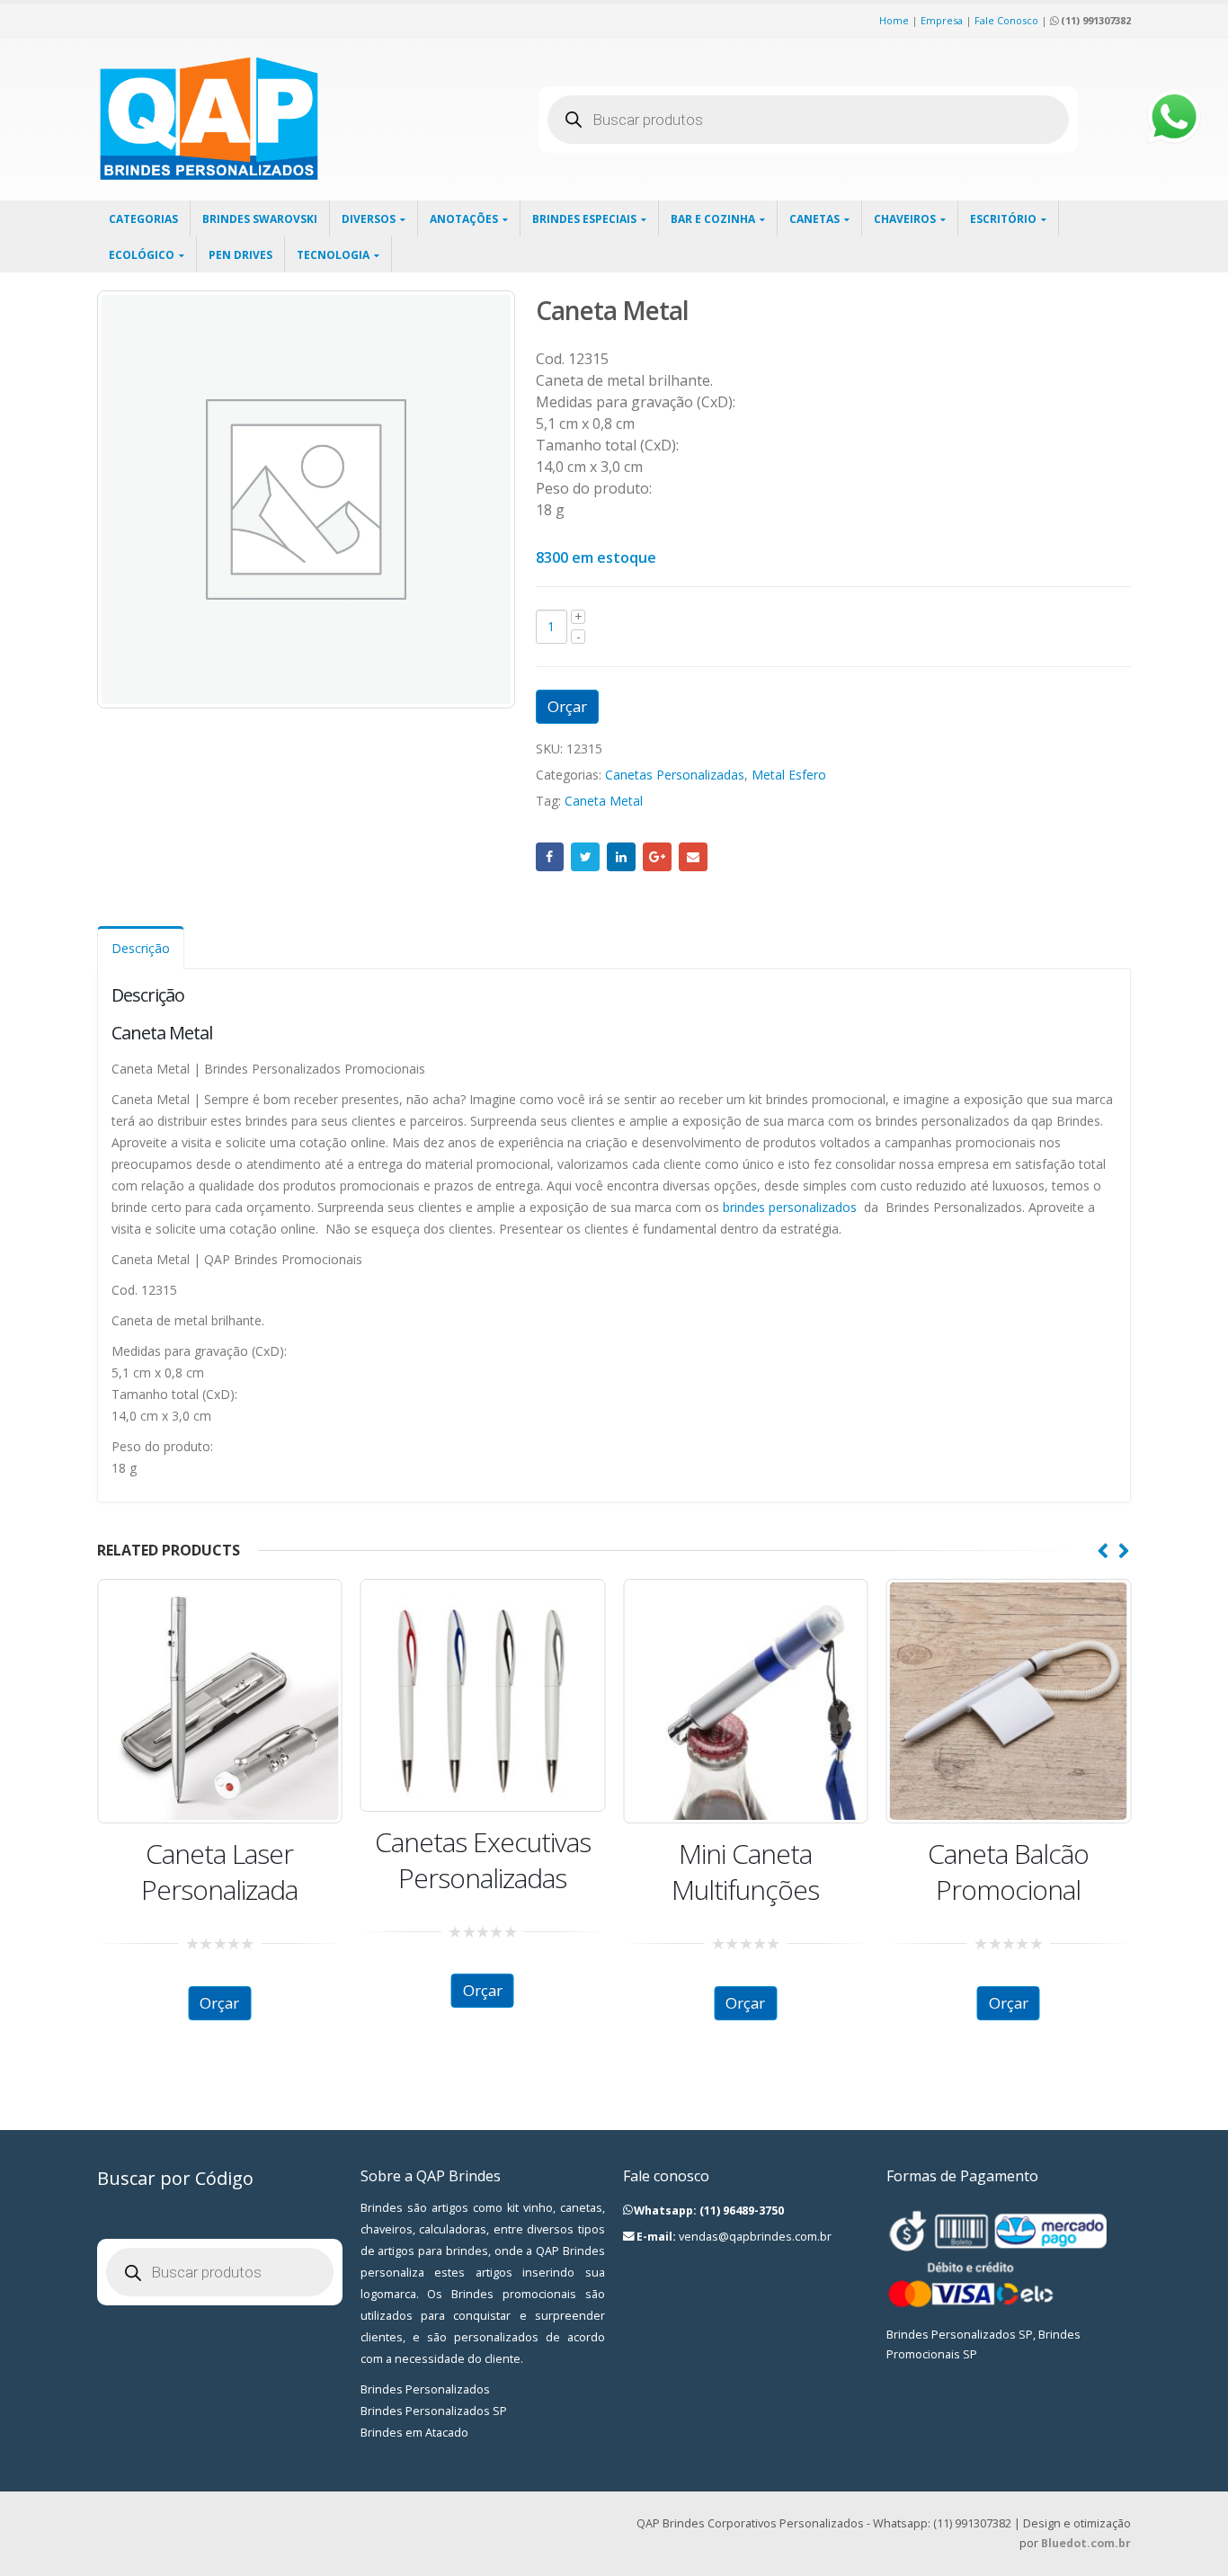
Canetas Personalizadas (675, 775)
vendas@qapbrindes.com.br (755, 2237)
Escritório (1003, 219)
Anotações (464, 219)
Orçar (567, 706)
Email (693, 857)
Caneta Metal (604, 801)
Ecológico (142, 255)
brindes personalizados (790, 1207)
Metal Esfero (789, 775)
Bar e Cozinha (713, 219)
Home (894, 20)
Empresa (942, 20)
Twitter (585, 857)
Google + (657, 857)
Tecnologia (333, 255)
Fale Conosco (1006, 20)
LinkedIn (621, 857)
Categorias (143, 219)
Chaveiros (905, 219)
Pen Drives (240, 255)
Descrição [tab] (141, 948)
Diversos (369, 219)
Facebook (550, 857)
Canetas (814, 219)
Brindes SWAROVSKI (260, 219)
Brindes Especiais (584, 219)
